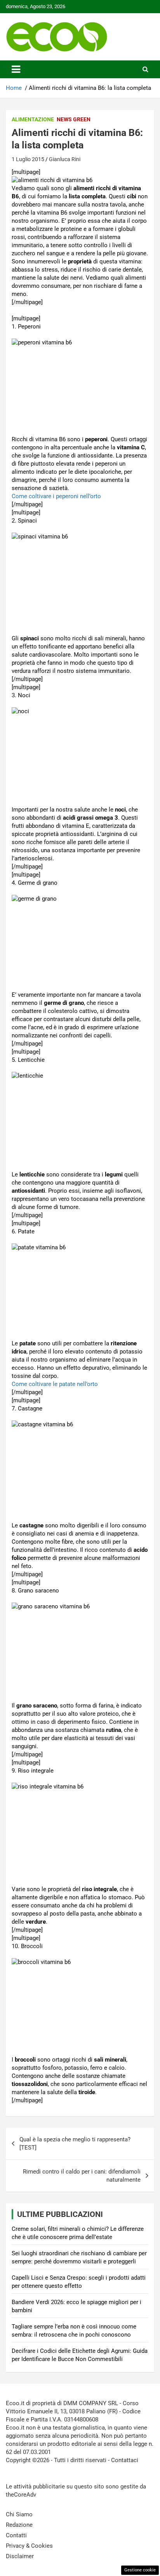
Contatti (16, 2535)
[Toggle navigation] (16, 69)
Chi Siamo (19, 2514)
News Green (74, 119)
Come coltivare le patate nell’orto (55, 1384)
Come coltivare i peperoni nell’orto (56, 496)
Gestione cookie (140, 2570)
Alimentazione (33, 119)
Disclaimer (20, 2556)
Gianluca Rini (65, 159)
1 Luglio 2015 (28, 159)
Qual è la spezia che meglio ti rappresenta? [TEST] (75, 2144)
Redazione (19, 2525)
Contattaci (125, 2460)
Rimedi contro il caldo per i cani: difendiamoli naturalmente (82, 2176)
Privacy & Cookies (29, 2546)
